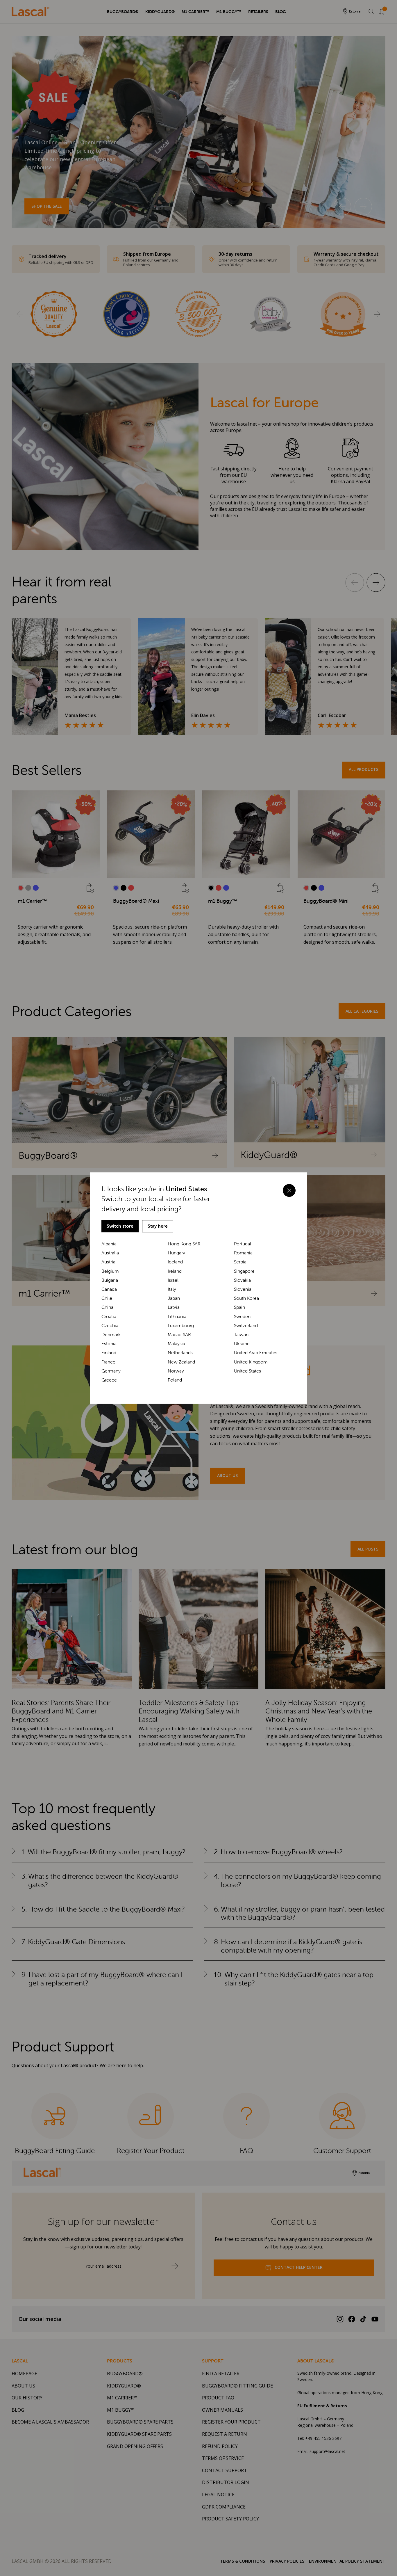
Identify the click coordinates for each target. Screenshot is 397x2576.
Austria (108, 1262)
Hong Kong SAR (184, 1244)
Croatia (109, 1317)
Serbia (240, 1262)
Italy (172, 1289)
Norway (176, 1371)
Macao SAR (179, 1335)
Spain (239, 1307)
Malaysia (176, 1344)
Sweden (242, 1317)
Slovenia (243, 1289)
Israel (173, 1280)
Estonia (109, 1344)
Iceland (175, 1262)
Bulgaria (110, 1280)
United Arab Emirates (256, 1353)
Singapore (244, 1271)
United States (247, 1371)
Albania (109, 1244)
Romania (243, 1253)
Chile (107, 1298)
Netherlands (180, 1353)
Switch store (120, 1226)
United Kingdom (251, 1362)
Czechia (110, 1326)
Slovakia (242, 1280)
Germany (111, 1371)
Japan (174, 1298)
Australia (110, 1253)
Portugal (243, 1244)
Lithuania (177, 1317)
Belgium (110, 1271)
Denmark (111, 1335)
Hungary (176, 1253)
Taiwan (241, 1335)
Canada (109, 1289)
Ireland (175, 1271)
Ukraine (242, 1344)
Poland (175, 1380)
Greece (109, 1380)
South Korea (246, 1298)
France (108, 1362)
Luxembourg (181, 1326)
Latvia (174, 1307)
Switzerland (246, 1326)
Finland (109, 1353)
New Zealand (181, 1362)
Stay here (158, 1226)
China (107, 1307)
